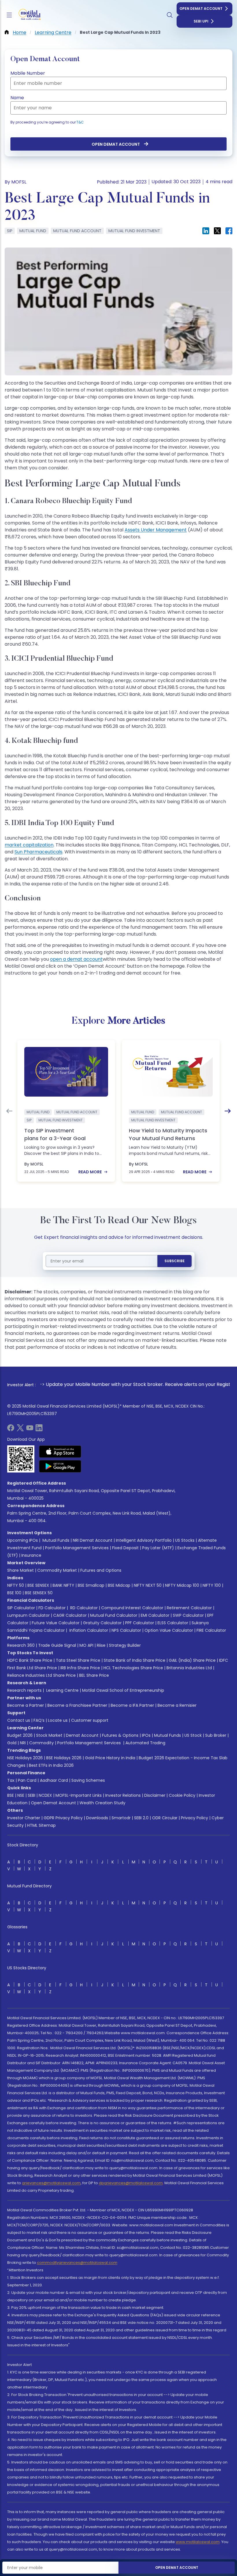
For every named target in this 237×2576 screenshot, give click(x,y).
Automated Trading (145, 1743)
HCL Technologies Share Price (133, 1668)
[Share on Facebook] (229, 231)
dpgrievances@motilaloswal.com (131, 2183)
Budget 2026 (20, 1735)
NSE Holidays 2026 (25, 1758)
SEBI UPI (201, 21)
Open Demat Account (201, 9)
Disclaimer (155, 1795)
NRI (23, 1743)
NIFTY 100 (212, 1585)
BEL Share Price (94, 1675)
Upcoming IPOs (23, 1540)
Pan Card (27, 1780)
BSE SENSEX (38, 1585)
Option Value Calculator (169, 1630)
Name (17, 98)
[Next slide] (228, 1111)
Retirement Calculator (189, 1608)
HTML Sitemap (41, 1825)
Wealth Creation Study (102, 1803)
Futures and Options (101, 1570)
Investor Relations (123, 1795)
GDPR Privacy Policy (63, 1818)
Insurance (31, 1555)
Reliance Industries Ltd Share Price (41, 1675)
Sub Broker (216, 1735)
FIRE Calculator (211, 1630)
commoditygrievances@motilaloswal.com (77, 2263)
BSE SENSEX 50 (39, 1593)
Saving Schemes (88, 1780)
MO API (86, 1645)
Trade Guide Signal (57, 1645)
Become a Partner (26, 1705)
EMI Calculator (155, 1615)
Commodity (41, 1743)
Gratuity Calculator (102, 1623)
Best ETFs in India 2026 (51, 1765)
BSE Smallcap (91, 1585)
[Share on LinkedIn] (206, 231)
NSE (21, 1795)
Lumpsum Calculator (28, 1615)
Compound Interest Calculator (132, 1608)
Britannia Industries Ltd (189, 1668)
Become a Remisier (177, 1705)
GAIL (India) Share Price (192, 1660)
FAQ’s (39, 1720)
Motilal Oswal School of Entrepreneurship (123, 1690)
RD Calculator (83, 1608)
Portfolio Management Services (77, 1548)
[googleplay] (60, 1466)
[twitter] (20, 1430)
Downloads (97, 1818)
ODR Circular (165, 1818)
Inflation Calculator (88, 1630)
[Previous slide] (9, 1111)
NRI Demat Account (93, 1540)
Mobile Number (28, 73)
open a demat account (76, 959)
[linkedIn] (39, 1430)
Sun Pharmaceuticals (38, 852)
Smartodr (121, 1818)
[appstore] (60, 1451)
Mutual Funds (56, 1540)
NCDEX (45, 1795)
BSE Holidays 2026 (64, 1758)
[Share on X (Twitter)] (217, 231)
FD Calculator (52, 1608)
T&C (80, 122)
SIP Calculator (21, 1608)
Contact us (19, 1720)
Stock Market (49, 1735)
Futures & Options (120, 1735)
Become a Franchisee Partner (77, 1705)
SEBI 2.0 (141, 1818)
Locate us (58, 1720)
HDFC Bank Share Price (30, 1660)
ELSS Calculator (173, 1623)
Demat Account (82, 1735)
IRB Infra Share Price (80, 1668)
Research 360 (21, 1645)
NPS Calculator (126, 1630)
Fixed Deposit (125, 1548)
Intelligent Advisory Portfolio (144, 1540)
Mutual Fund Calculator (114, 1615)
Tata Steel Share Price (78, 1660)
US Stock (193, 1735)
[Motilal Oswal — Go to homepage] (29, 15)
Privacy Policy (195, 1818)
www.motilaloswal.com (198, 2542)
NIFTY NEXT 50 (148, 1585)
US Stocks (185, 1540)
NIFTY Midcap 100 (182, 1585)
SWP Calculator (188, 1615)
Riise (101, 1645)
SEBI (32, 1795)
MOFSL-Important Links (79, 1795)
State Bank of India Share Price (135, 1660)
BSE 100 (14, 1593)
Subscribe (175, 1261)
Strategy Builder (125, 1645)
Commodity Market (57, 1570)
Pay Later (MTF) (158, 1548)
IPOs (146, 1735)
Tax (11, 1780)
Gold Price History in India (110, 1758)
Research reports (24, 1690)
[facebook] (11, 1430)
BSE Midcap (119, 1585)
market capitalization (29, 845)
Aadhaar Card (54, 1780)
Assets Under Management (156, 530)
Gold (12, 1743)
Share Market (21, 1570)
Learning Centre (62, 1690)
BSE (11, 1795)
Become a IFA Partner (132, 1705)
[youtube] (30, 1430)
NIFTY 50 (16, 1585)
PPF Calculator (140, 1623)
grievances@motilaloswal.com (51, 2183)
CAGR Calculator (70, 1615)
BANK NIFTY (63, 1585)
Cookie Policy (182, 1795)
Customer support (90, 1720)
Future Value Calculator (56, 1623)
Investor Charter (24, 1818)
